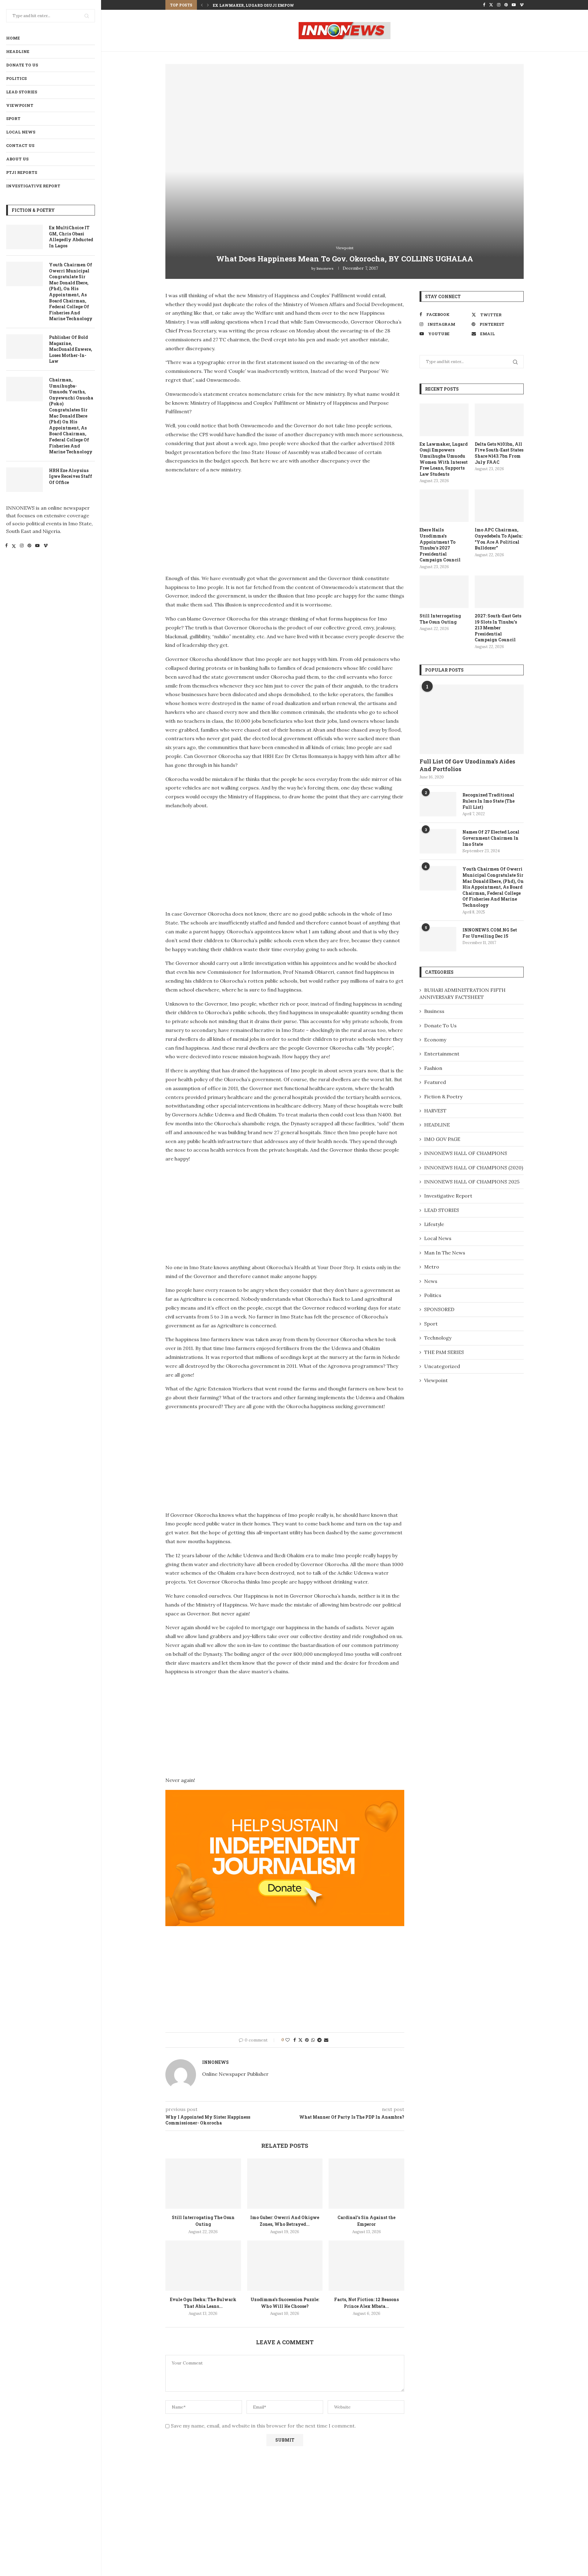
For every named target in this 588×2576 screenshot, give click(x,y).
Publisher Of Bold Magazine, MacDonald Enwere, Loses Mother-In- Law (71, 349)
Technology (438, 1338)
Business (434, 1011)
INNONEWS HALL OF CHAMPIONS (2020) (474, 1168)
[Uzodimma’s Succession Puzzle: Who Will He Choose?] (285, 2266)
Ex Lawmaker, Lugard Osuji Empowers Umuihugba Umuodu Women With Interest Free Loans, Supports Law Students (444, 459)
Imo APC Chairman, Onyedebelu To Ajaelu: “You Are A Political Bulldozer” (499, 539)
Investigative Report (33, 186)
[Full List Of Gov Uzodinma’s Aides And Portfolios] (472, 719)
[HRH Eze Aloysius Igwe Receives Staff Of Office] (24, 480)
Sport (13, 118)
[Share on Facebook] (295, 2040)
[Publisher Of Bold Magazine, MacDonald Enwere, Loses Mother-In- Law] (24, 347)
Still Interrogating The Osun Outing (440, 619)
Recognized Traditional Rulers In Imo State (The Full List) (488, 801)
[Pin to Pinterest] (307, 2040)
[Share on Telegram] (319, 2040)
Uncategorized (442, 1366)
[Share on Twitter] (300, 2040)
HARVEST (435, 1111)
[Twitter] (14, 546)
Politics (16, 78)
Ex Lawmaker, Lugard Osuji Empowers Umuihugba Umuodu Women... (292, 5)
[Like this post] (288, 2040)
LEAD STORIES (22, 92)
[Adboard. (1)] (285, 1794)
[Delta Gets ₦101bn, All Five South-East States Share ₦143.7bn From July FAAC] (499, 420)
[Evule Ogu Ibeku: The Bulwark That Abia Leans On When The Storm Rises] (203, 2266)
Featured (435, 1082)
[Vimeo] (46, 546)
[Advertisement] (217, 522)
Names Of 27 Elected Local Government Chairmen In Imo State (491, 838)
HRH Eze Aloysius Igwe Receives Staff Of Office (71, 476)
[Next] (208, 5)
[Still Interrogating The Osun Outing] (203, 2184)
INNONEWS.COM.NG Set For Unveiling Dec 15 (490, 933)
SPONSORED (439, 1309)
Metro (432, 1267)
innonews (325, 268)
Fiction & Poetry (443, 1097)
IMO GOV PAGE (442, 1139)
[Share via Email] (326, 2040)
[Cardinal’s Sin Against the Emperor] (366, 2184)
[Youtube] (37, 546)
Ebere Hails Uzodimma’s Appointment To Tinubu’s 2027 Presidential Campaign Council (440, 545)
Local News (21, 132)
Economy (435, 1040)
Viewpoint (20, 105)
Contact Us (20, 145)
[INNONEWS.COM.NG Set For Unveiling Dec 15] (438, 939)
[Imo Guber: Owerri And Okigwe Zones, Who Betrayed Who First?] (285, 2184)
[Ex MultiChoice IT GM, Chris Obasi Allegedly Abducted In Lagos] (24, 237)
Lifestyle (434, 1224)
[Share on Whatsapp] (313, 2040)
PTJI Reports (22, 172)
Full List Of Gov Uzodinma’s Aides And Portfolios (467, 765)
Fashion (433, 1068)
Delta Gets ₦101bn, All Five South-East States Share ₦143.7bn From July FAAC (499, 453)
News (431, 1281)
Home (13, 38)
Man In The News (445, 1253)
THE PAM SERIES (444, 1352)
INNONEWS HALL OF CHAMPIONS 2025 (472, 1182)
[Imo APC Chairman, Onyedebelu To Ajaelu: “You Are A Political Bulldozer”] (499, 506)
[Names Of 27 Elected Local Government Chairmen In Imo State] (438, 841)
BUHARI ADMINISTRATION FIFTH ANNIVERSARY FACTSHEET (463, 993)
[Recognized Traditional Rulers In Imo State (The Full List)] (438, 804)
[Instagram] (22, 546)
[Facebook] (6, 546)
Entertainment (442, 1054)
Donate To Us (22, 65)
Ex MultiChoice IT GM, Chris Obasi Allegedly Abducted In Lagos (71, 237)
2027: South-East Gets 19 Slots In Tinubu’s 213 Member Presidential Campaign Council (498, 628)
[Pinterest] (29, 546)
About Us (17, 159)
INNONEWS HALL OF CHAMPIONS (466, 1153)
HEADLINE (18, 51)
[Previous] (202, 5)
